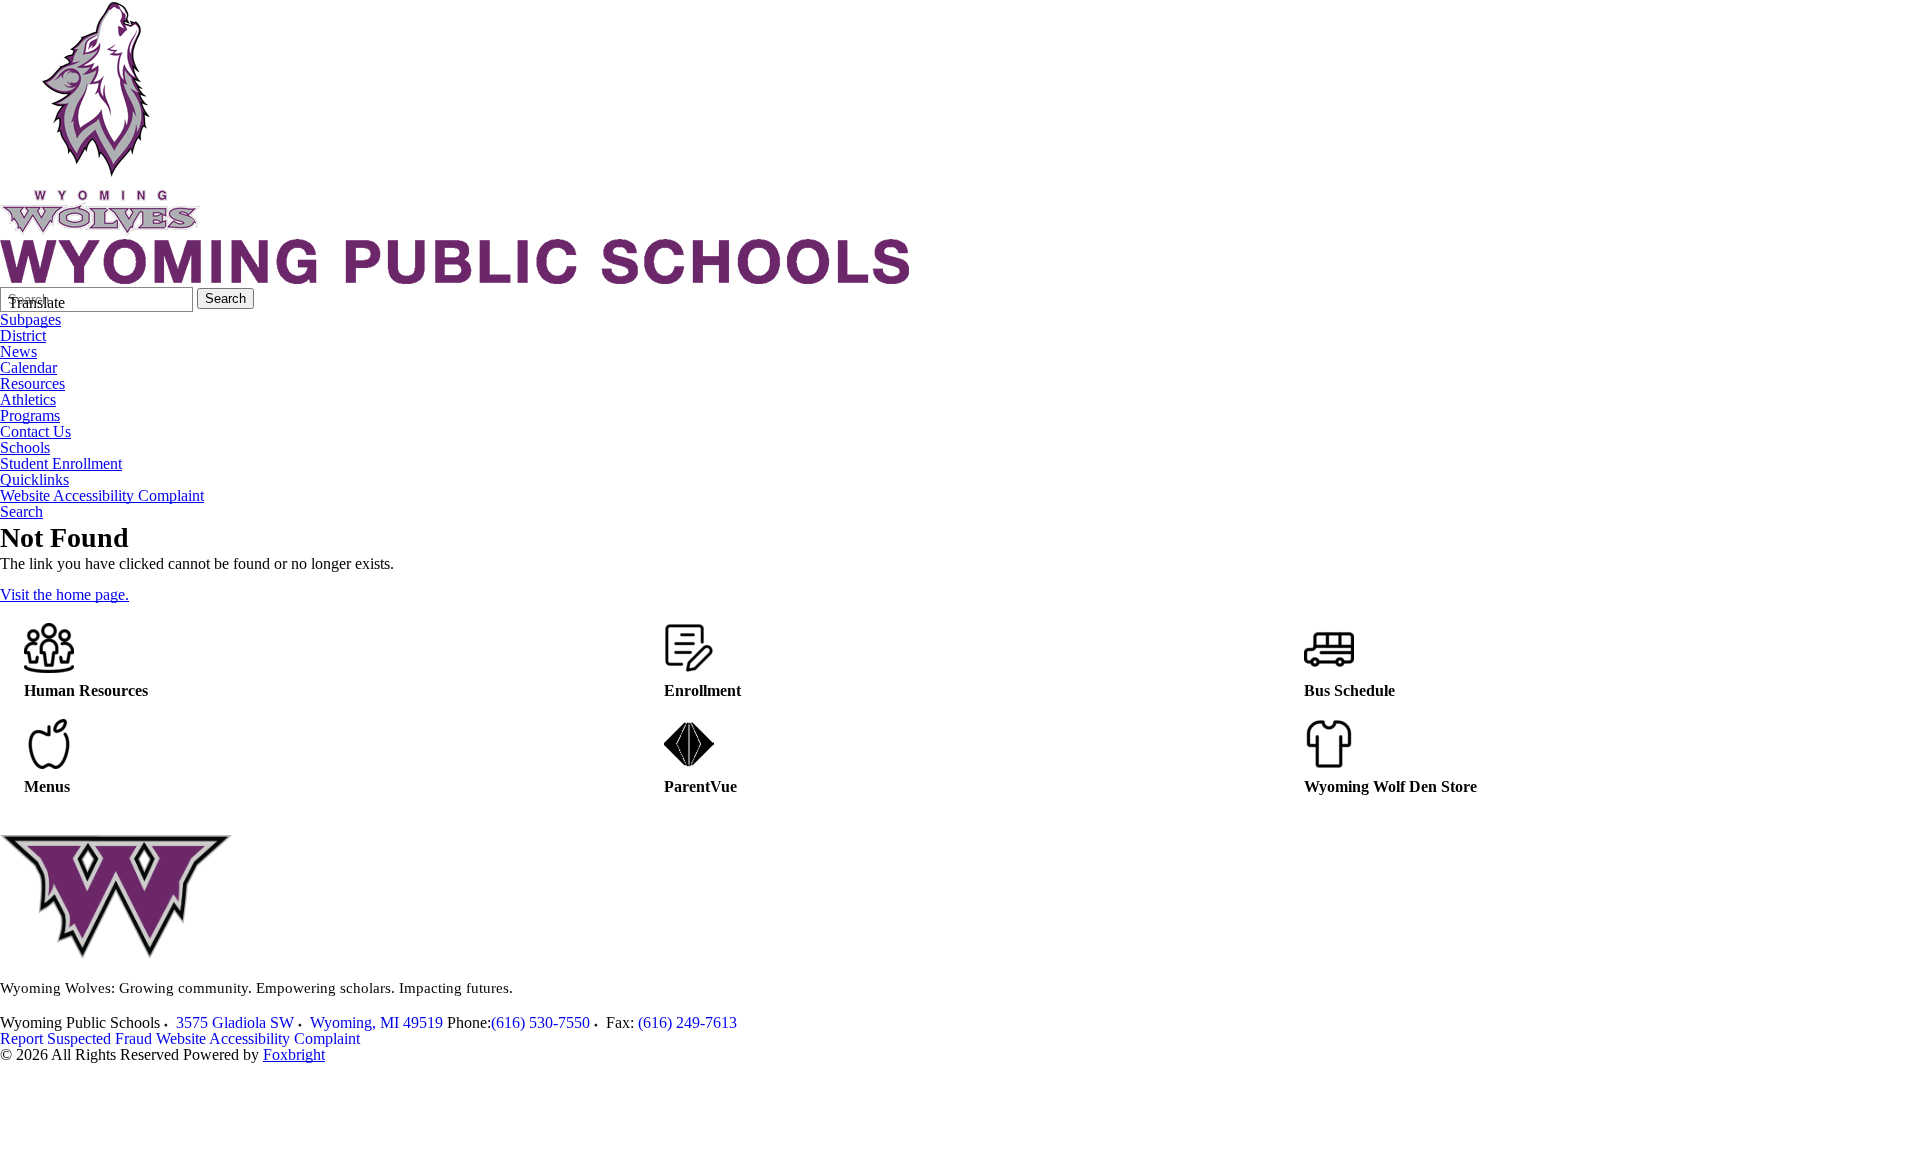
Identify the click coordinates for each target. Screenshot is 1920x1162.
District (23, 336)
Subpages (30, 320)
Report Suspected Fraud (76, 1038)
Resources (32, 384)
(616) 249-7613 (687, 1022)
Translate (36, 302)
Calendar (28, 368)
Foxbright (294, 1054)
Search (225, 298)
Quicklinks (34, 480)
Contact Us (35, 432)
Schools (25, 448)
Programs (30, 416)
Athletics (28, 400)
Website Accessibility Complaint (102, 496)
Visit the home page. (64, 594)
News (18, 352)
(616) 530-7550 (540, 1022)
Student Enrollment (61, 464)
